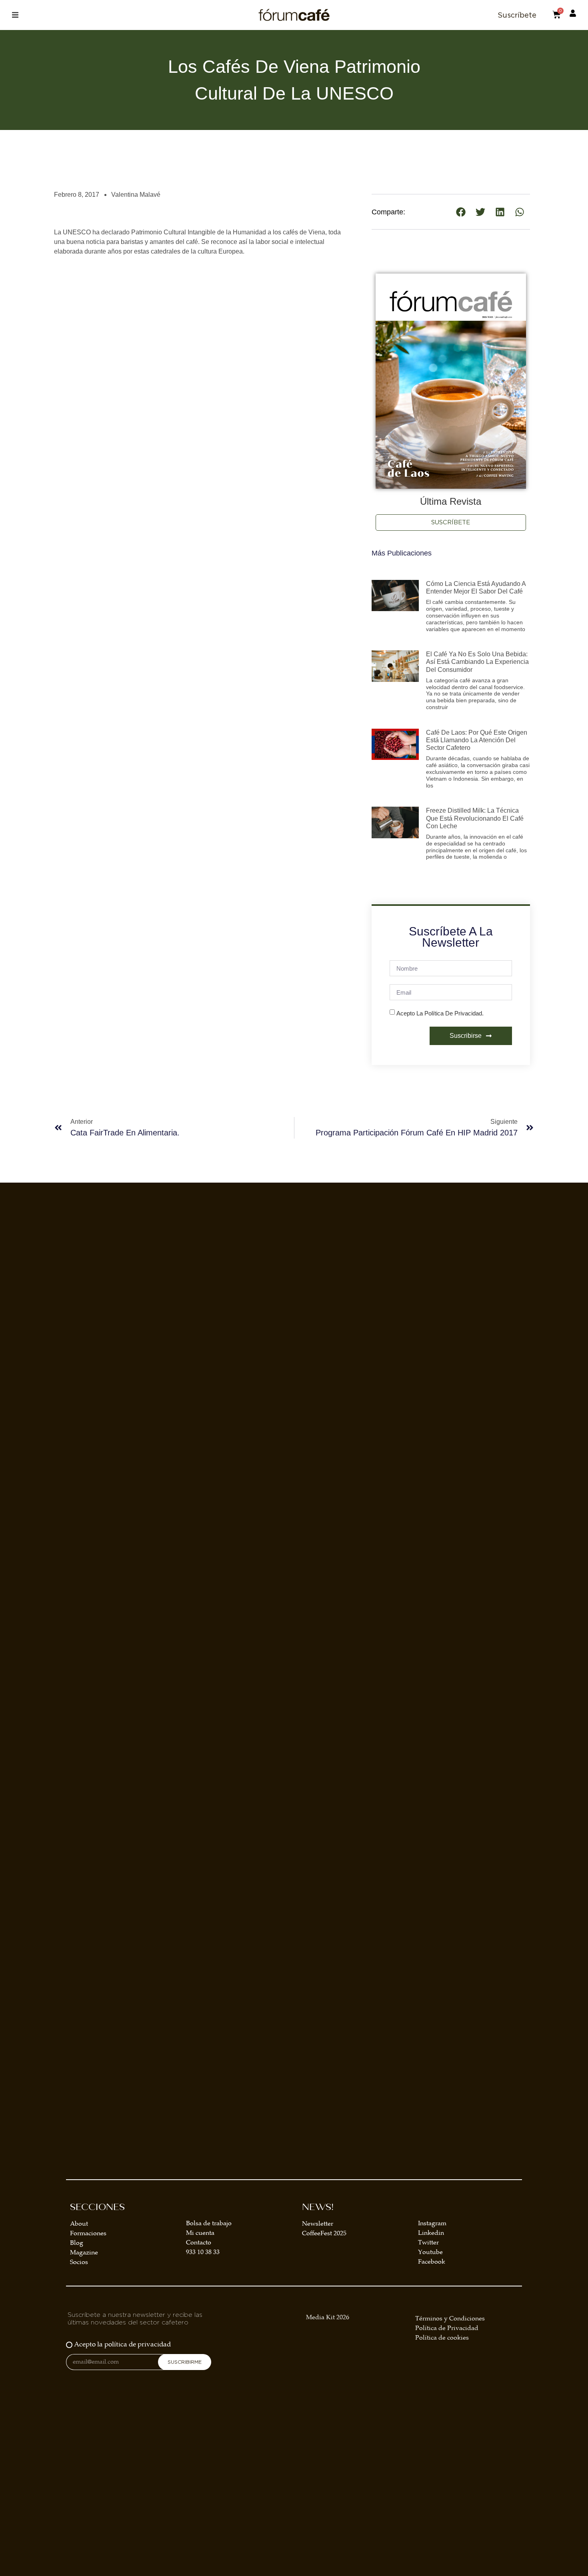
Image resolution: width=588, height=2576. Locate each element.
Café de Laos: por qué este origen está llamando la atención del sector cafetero (477, 740)
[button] (15, 15)
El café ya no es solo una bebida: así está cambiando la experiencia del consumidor (477, 662)
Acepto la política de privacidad (122, 2345)
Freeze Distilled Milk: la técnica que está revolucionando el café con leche (475, 818)
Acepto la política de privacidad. (440, 1013)
